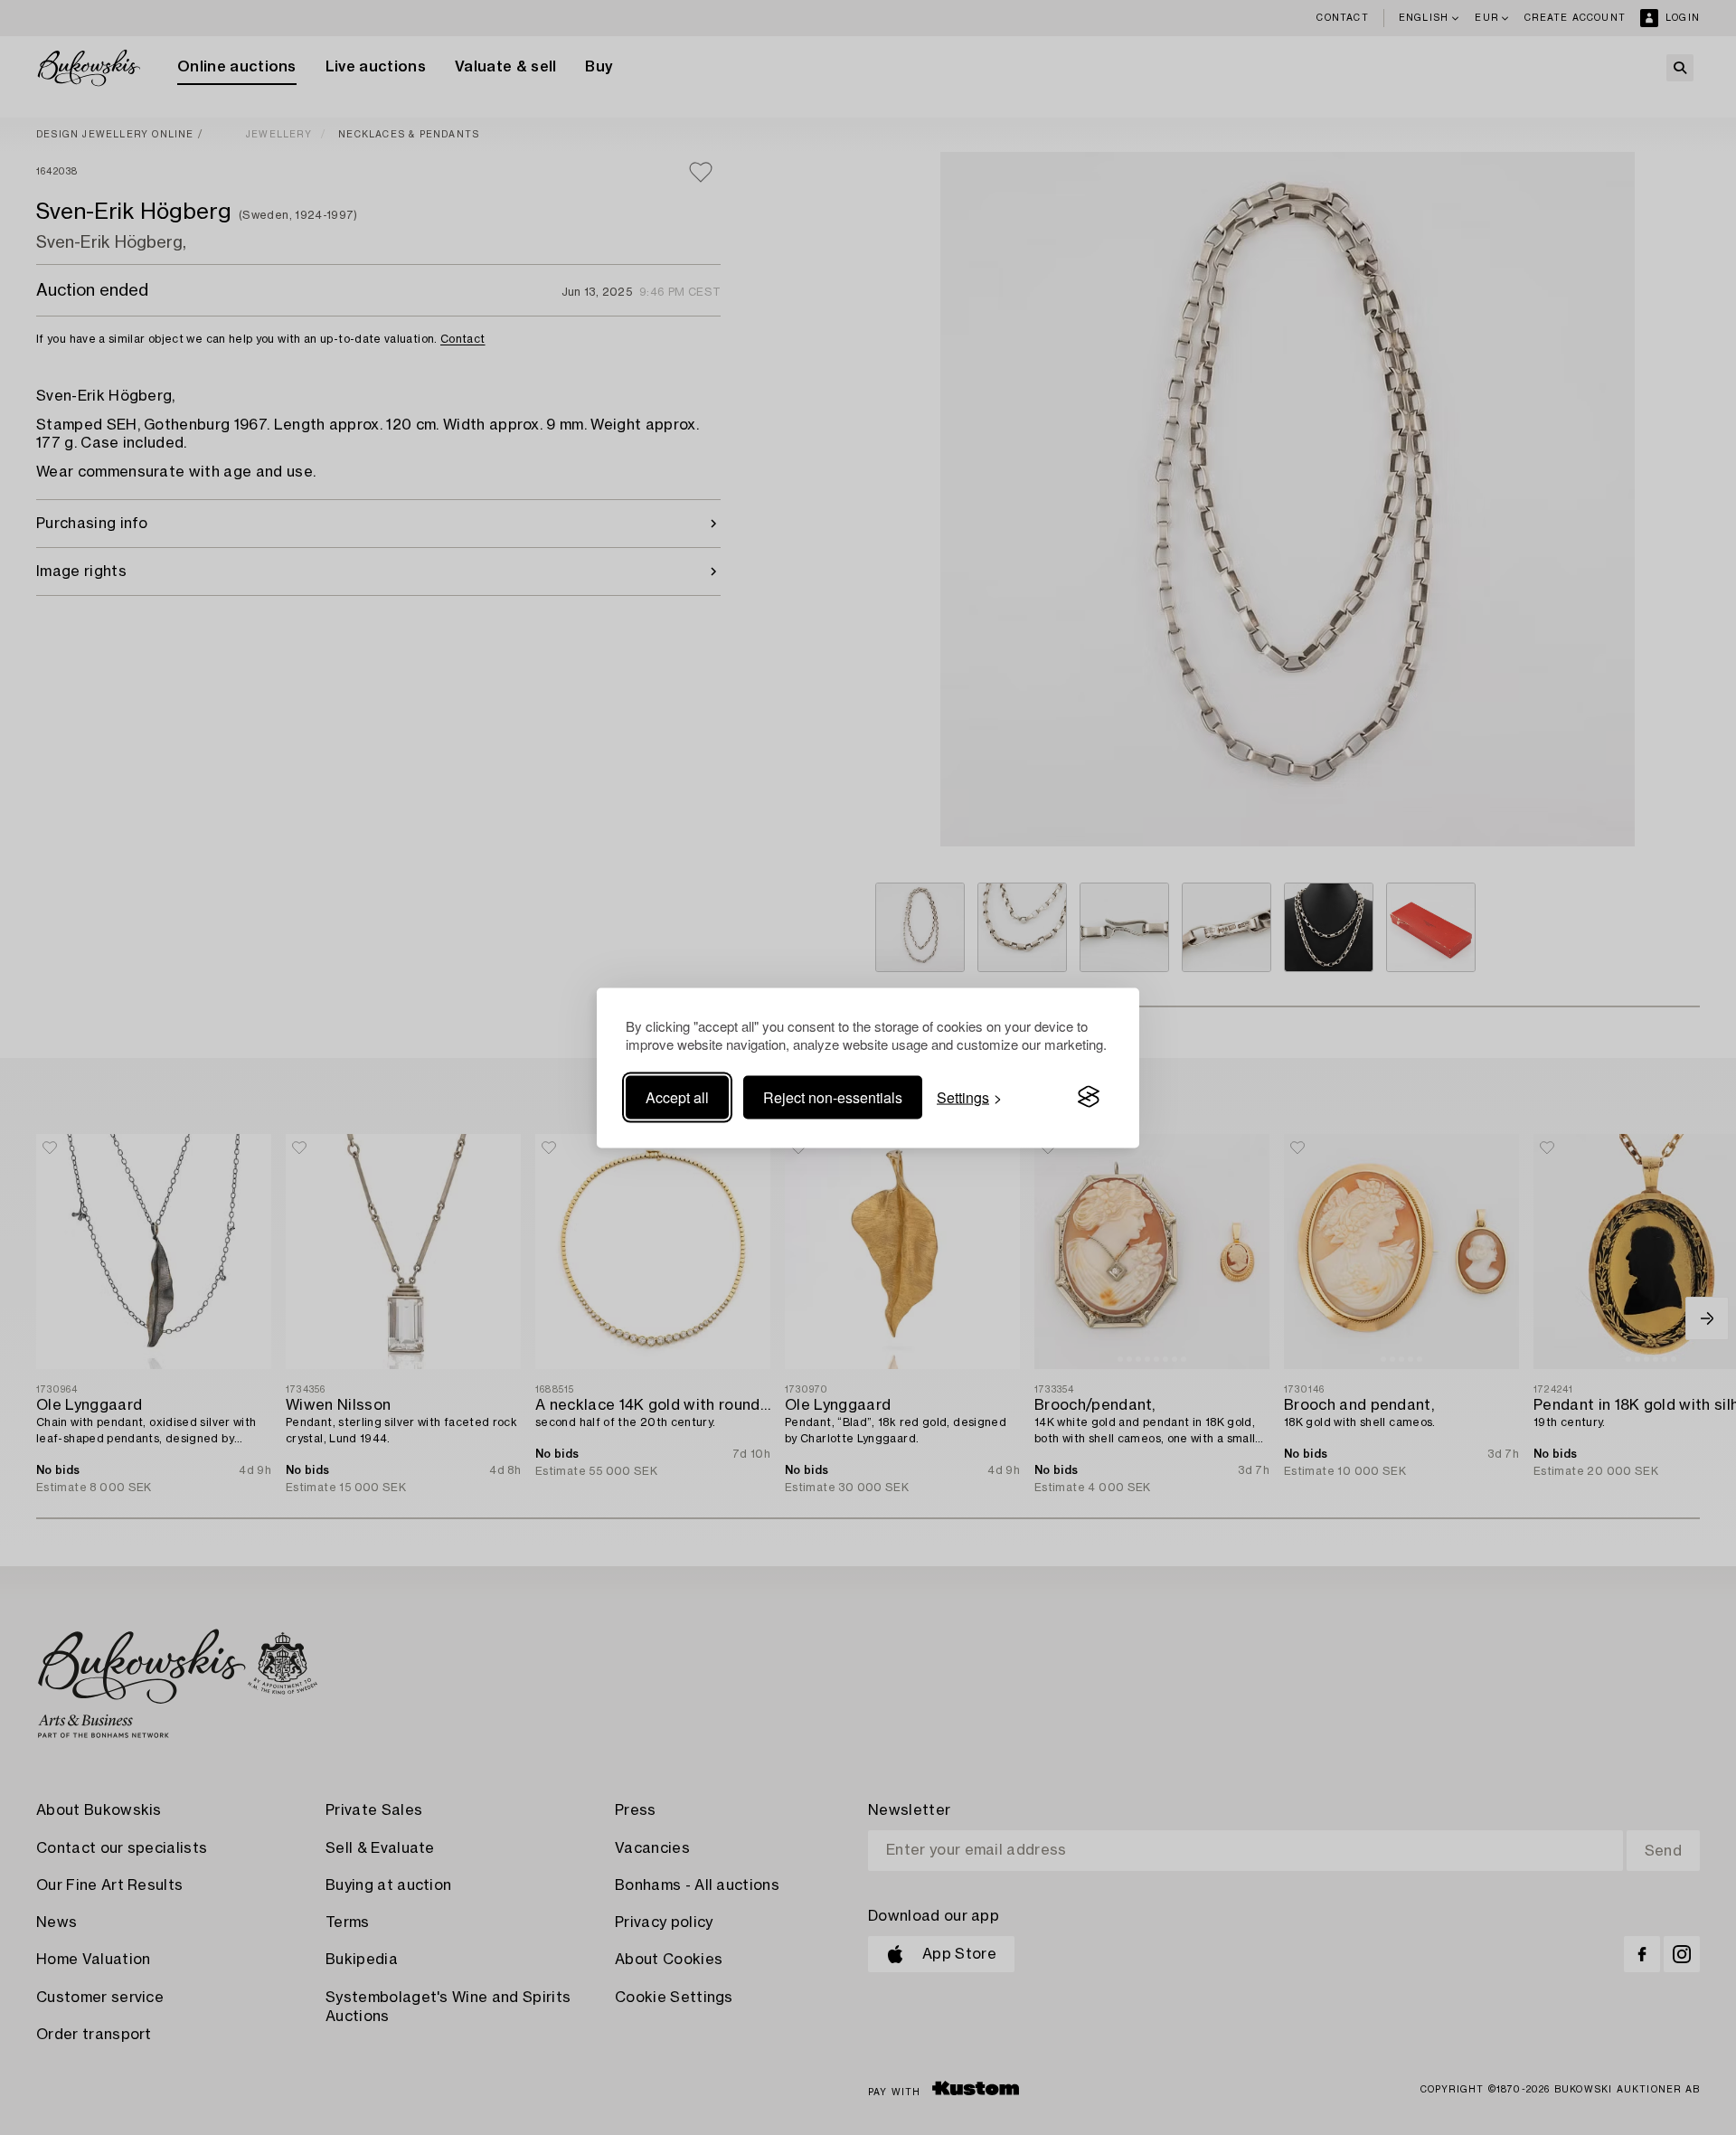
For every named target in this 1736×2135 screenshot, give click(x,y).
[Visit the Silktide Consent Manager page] (1089, 1097)
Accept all (677, 1096)
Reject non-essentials (833, 1096)
